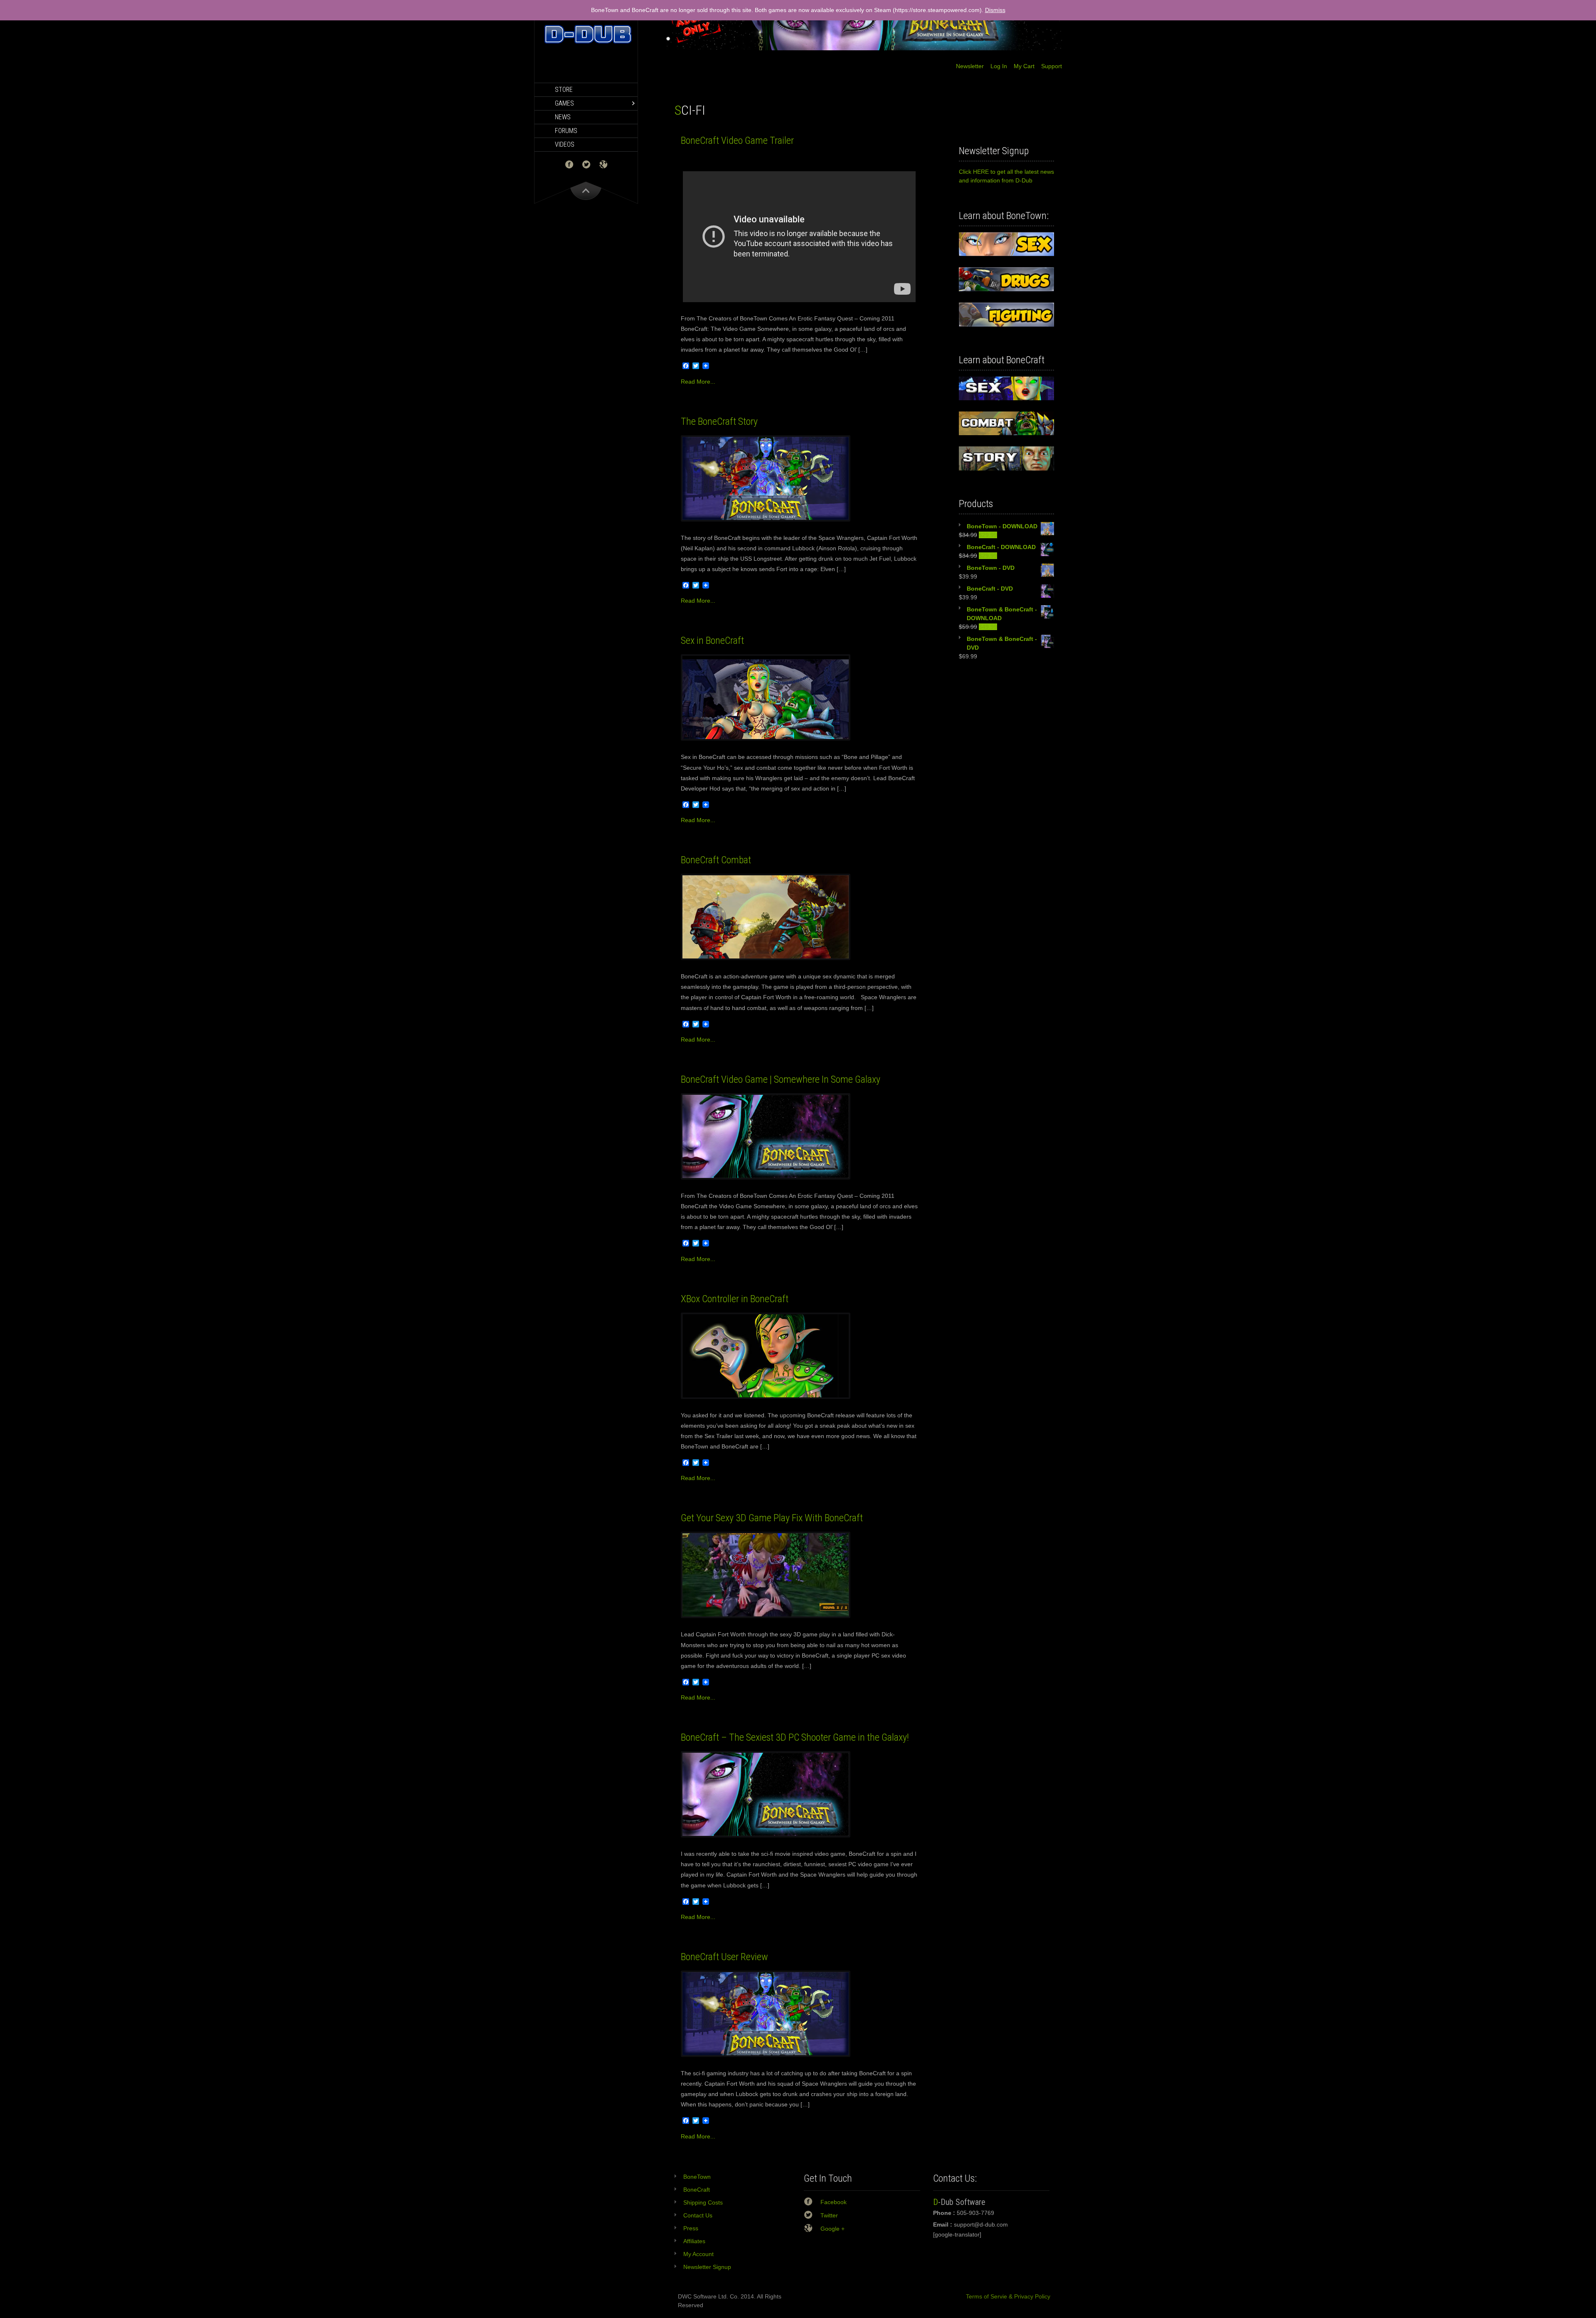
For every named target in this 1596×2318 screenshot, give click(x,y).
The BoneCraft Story (719, 421)
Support (1048, 66)
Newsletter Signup (707, 2267)
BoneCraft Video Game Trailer (737, 140)
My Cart (1021, 66)
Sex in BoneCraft (712, 640)
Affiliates (694, 2241)
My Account (698, 2254)
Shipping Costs (703, 2202)
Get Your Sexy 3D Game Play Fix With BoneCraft (772, 1518)
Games (564, 103)
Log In (995, 66)
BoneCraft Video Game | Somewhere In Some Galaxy (781, 1079)
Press (691, 2228)
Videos (565, 144)
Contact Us (698, 2215)
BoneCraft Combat (716, 860)
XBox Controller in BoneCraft (735, 1299)
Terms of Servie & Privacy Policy (1005, 2296)
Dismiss (995, 10)
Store (564, 90)
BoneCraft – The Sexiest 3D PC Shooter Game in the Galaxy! (795, 1737)
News (563, 117)
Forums (566, 131)
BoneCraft (697, 2190)
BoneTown (697, 2177)
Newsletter (970, 66)
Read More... (698, 382)
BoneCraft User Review (724, 1957)
